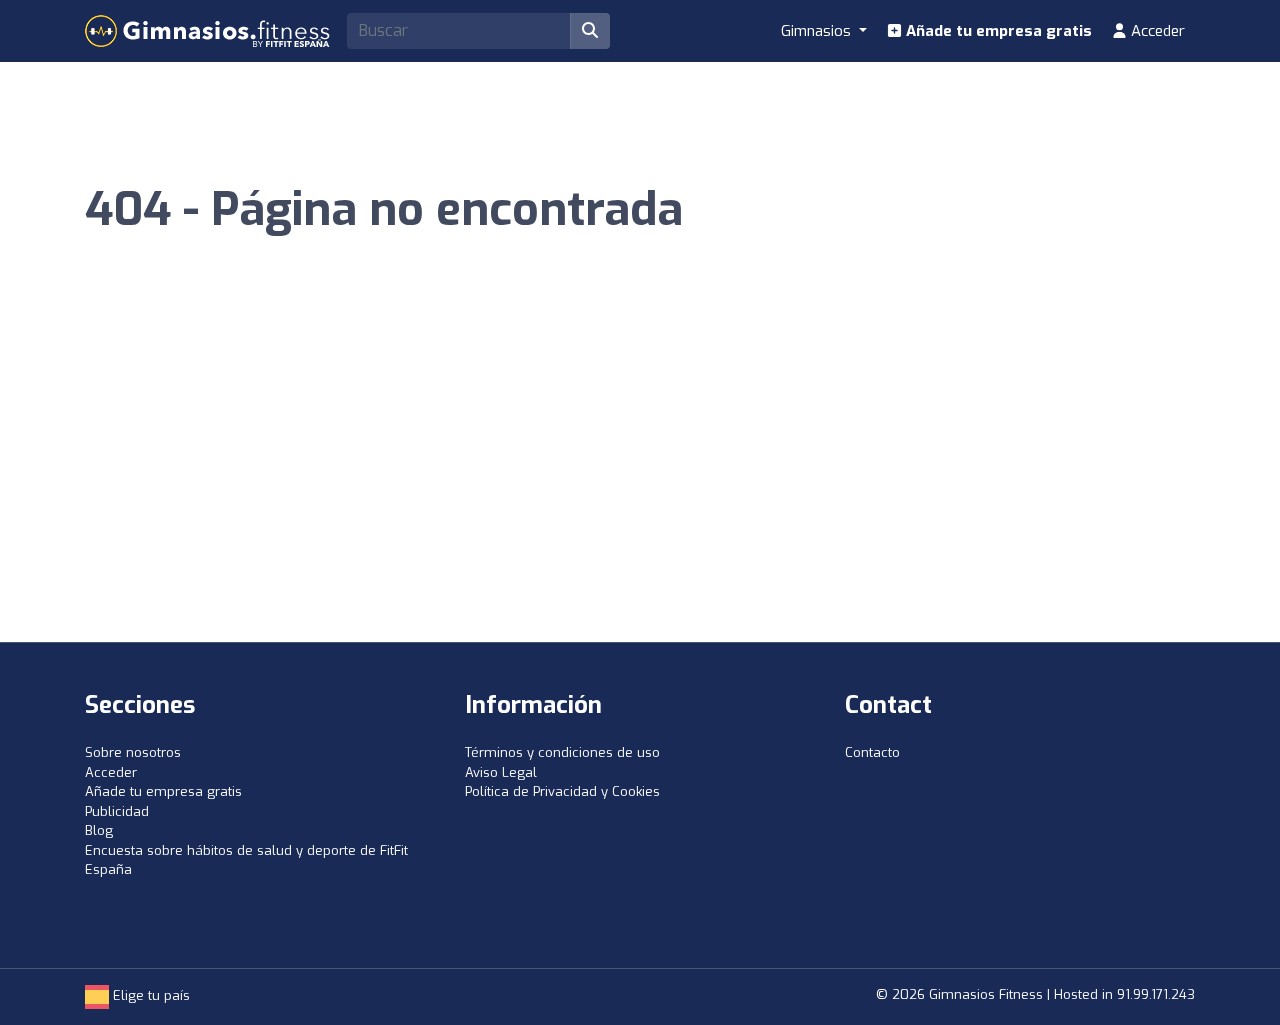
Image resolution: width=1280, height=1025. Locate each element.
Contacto (872, 752)
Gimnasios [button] (818, 31)
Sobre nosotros (133, 752)
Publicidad (117, 811)
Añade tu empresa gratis (997, 31)
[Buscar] (590, 31)
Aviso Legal (501, 772)
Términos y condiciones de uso (562, 752)
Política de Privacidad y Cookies (562, 791)
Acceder (1156, 31)
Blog (99, 830)
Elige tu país (149, 995)
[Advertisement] (640, 492)
